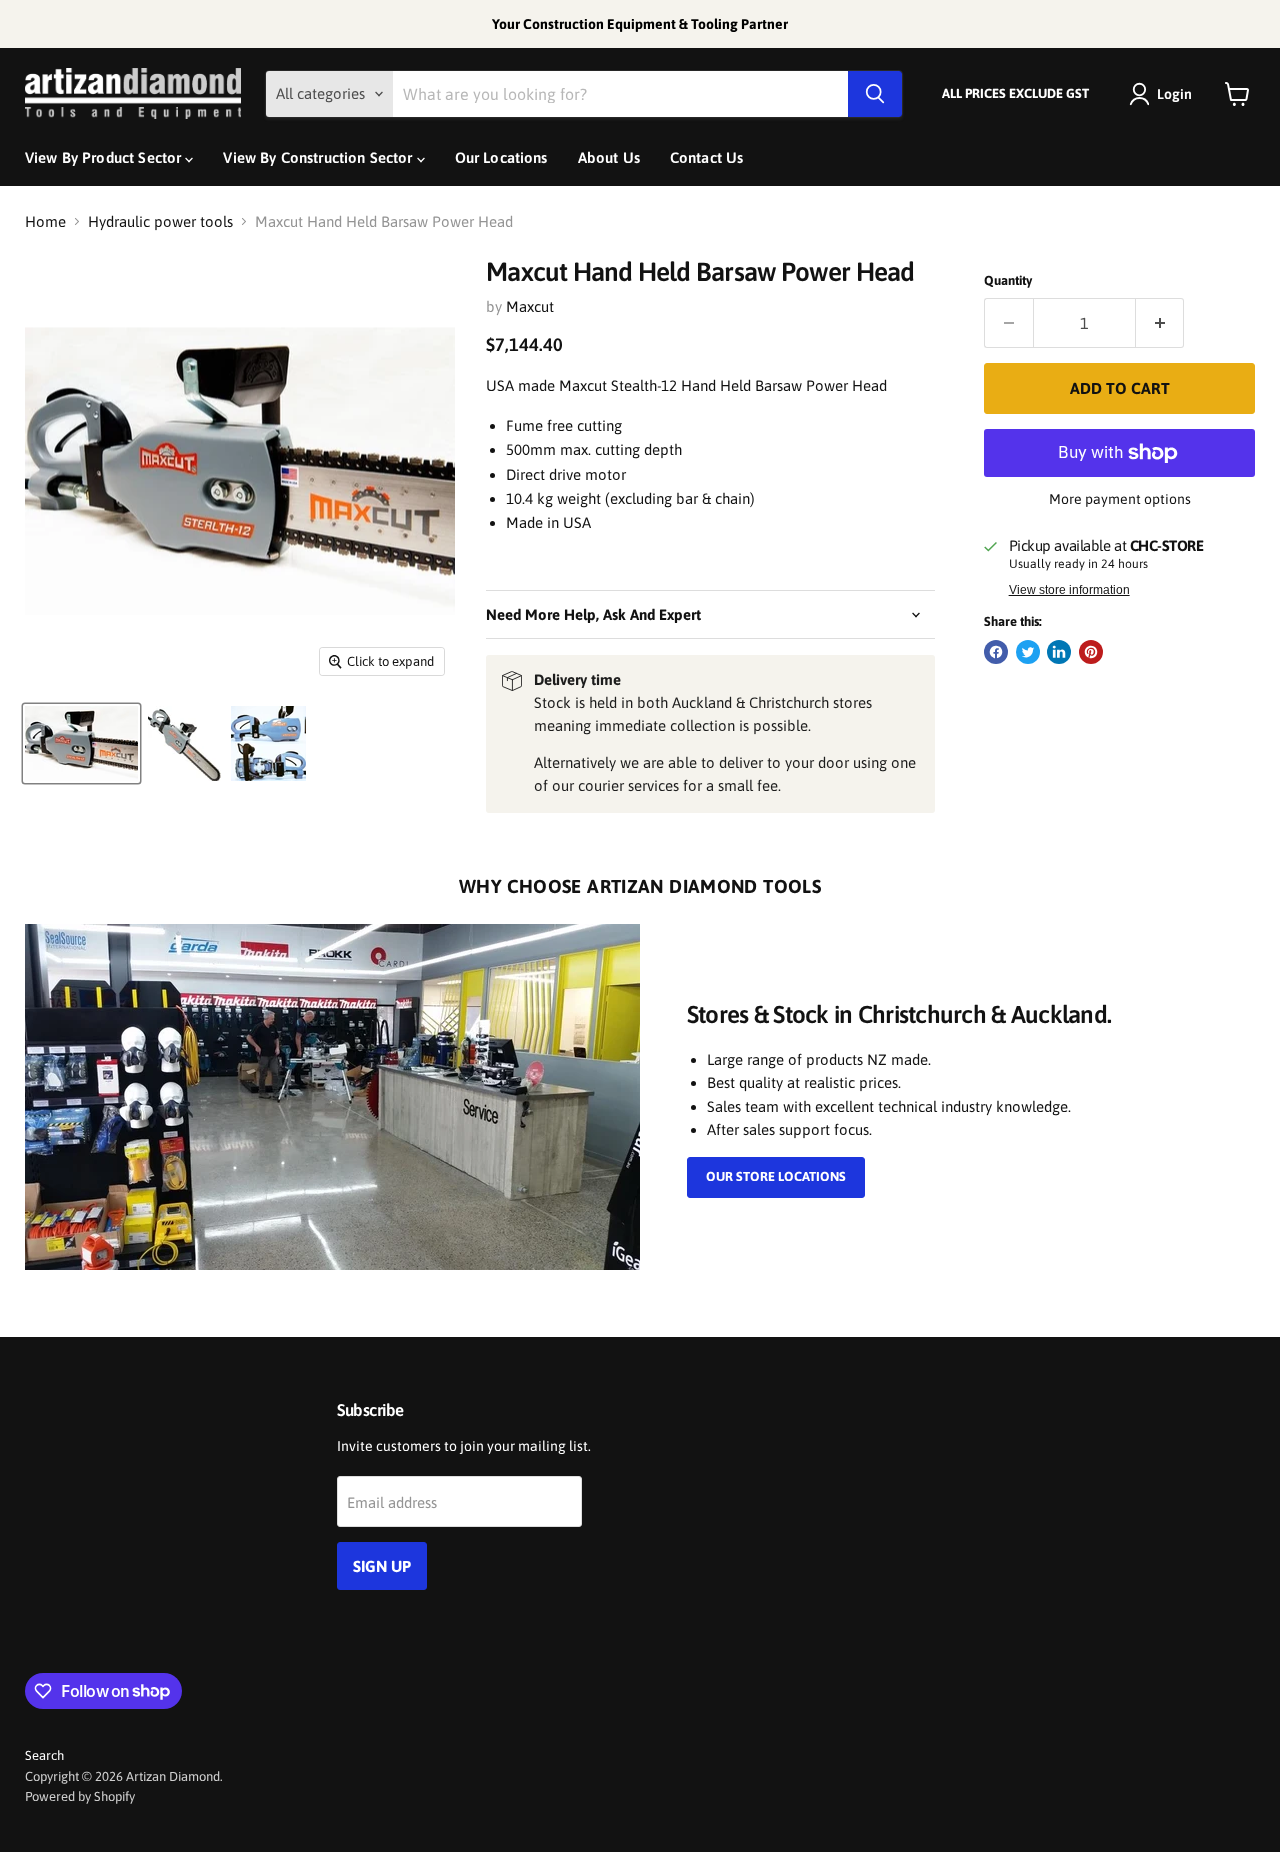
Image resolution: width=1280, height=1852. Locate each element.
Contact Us (707, 157)
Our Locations (501, 157)
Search (44, 1755)
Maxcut (530, 306)
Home (45, 221)
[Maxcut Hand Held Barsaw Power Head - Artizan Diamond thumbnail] (81, 743)
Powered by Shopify (80, 1796)
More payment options (1120, 499)
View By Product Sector (105, 157)
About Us (609, 157)
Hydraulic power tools (160, 221)
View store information (1069, 590)
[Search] (875, 94)
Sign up (382, 1566)
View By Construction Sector (319, 157)
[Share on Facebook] (996, 652)
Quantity (1008, 280)
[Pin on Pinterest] (1091, 652)
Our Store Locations (776, 1176)
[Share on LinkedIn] (1059, 652)
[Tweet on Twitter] (1028, 652)
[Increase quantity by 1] (1160, 323)
